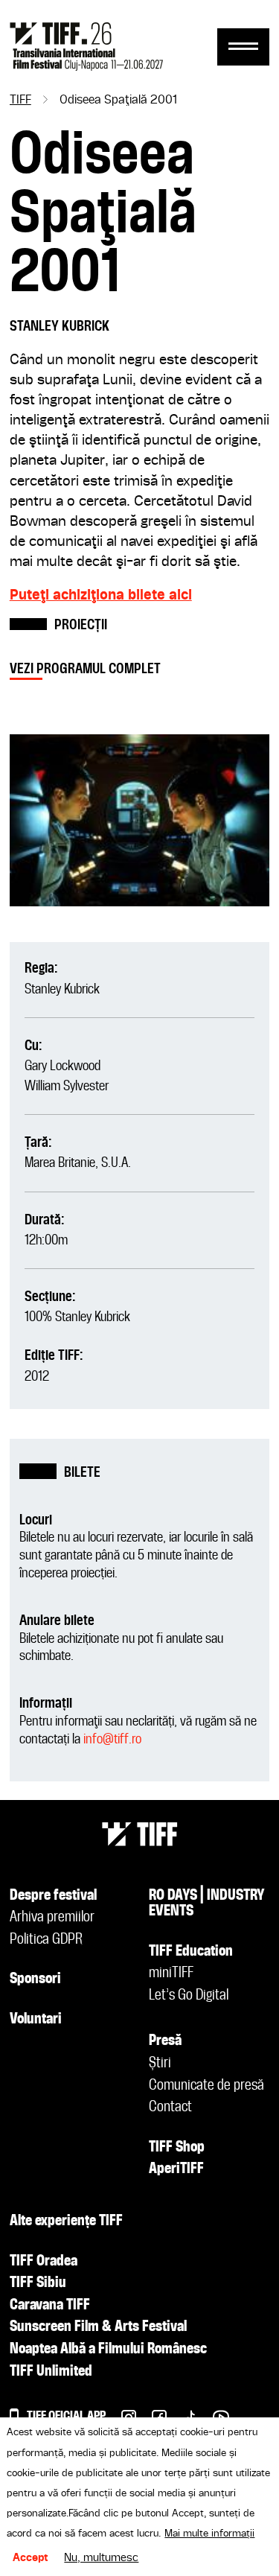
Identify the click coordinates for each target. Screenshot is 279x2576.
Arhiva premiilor (52, 1918)
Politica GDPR (46, 1940)
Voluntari (36, 2020)
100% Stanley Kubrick (77, 1317)
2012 (37, 1377)
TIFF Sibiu (38, 2283)
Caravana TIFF (50, 2306)
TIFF (20, 101)
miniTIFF (171, 1974)
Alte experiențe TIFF (66, 2222)
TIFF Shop (177, 2148)
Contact (170, 2108)
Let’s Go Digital (189, 1996)
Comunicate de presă (206, 2086)
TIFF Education (191, 1952)
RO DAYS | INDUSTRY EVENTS (207, 1904)
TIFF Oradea (44, 2262)
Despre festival (53, 1896)
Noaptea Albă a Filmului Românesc (108, 2350)
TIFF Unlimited (51, 2372)
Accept (31, 2558)
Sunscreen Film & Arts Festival (98, 2327)
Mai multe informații (209, 2534)
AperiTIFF (176, 2169)
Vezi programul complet (85, 669)
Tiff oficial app (66, 2416)
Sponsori (35, 1979)
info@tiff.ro (112, 1739)
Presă (165, 2041)
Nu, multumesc (101, 2558)
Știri (160, 2064)
